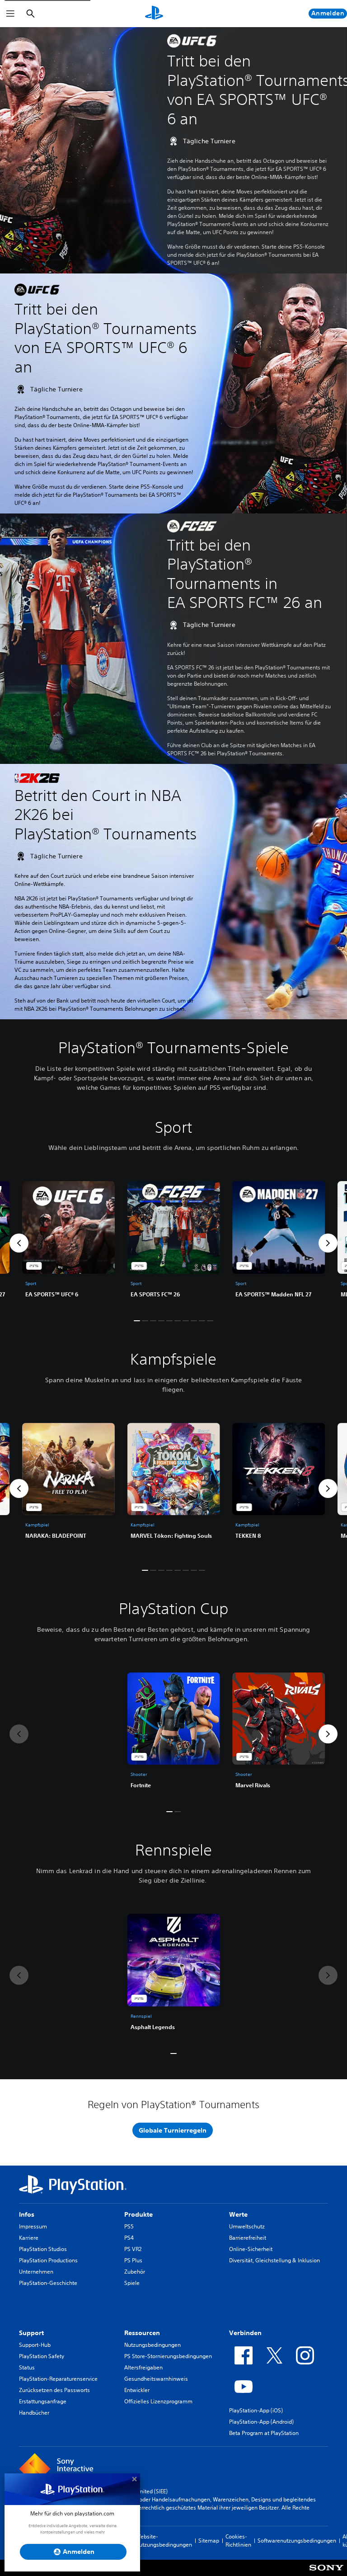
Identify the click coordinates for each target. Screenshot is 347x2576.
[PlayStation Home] (154, 14)
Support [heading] (31, 2333)
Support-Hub (35, 2345)
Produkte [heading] (138, 2214)
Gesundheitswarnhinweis (156, 2379)
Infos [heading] (27, 2214)
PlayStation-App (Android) (261, 2422)
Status (27, 2367)
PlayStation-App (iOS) (256, 2410)
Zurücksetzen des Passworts (54, 2390)
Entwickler (137, 2390)
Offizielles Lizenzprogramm (158, 2401)
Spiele (132, 2283)
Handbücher (34, 2413)
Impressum (33, 2226)
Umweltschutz (247, 2226)
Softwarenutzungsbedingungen (297, 2541)
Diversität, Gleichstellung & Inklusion (274, 2260)
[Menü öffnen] (10, 14)
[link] (174, 1243)
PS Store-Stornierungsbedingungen (168, 2356)
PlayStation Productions (48, 2260)
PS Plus (133, 2260)
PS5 (129, 2226)
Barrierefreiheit (248, 2238)
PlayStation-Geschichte (48, 2283)
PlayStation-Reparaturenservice (58, 2379)
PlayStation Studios (43, 2249)
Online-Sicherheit (251, 2249)
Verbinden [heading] (245, 2333)
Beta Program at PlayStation (264, 2433)
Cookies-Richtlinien (238, 2541)
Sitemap (209, 2541)
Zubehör (135, 2272)
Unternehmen (36, 2272)
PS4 (129, 2238)
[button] (19, 1243)
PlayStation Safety (42, 2356)
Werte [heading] (238, 2214)
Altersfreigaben (143, 2367)
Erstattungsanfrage (43, 2401)
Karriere (29, 2238)
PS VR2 (133, 2249)
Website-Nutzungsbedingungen (164, 2541)
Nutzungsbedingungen (152, 2345)
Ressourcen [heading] (142, 2333)
